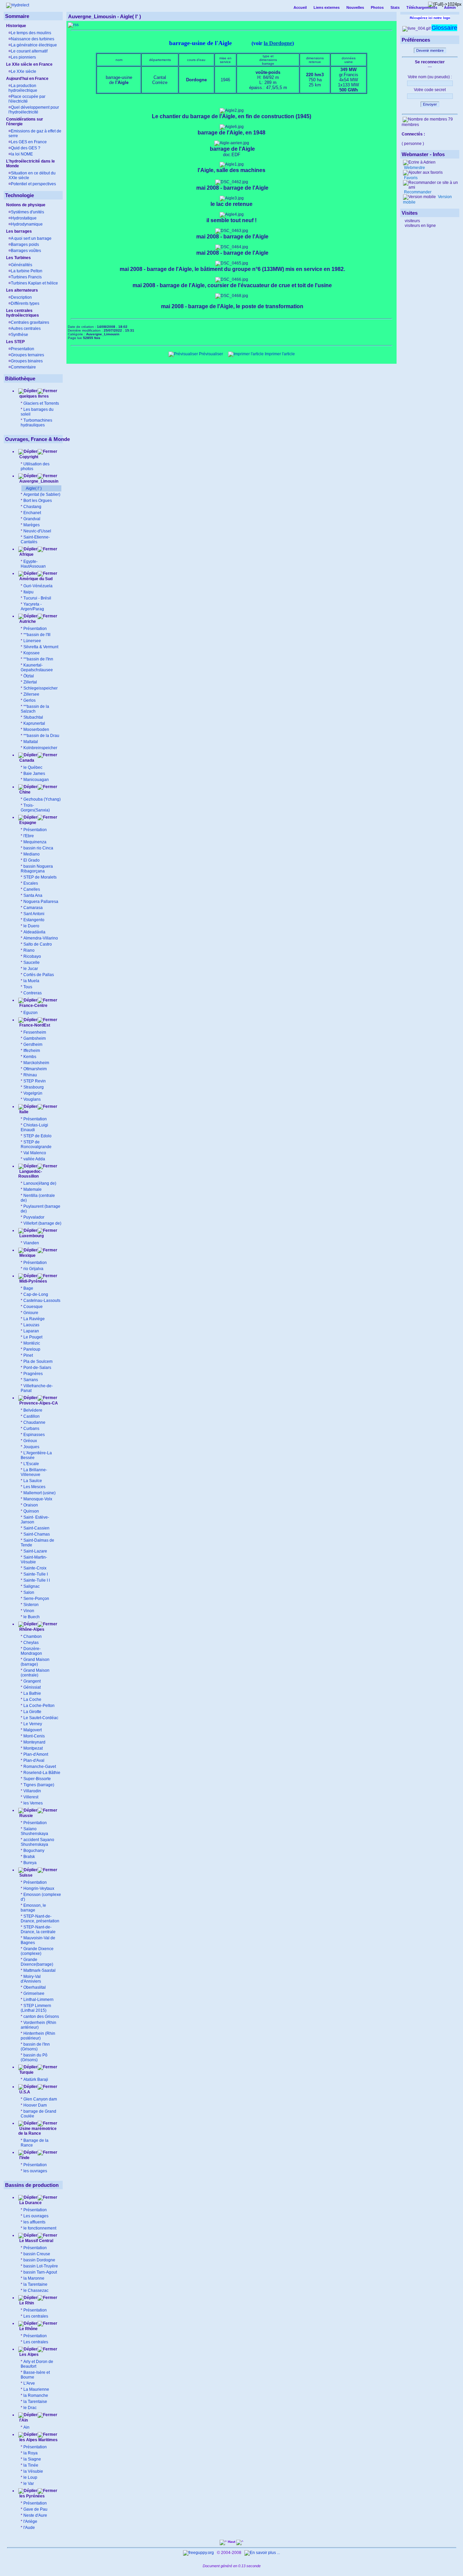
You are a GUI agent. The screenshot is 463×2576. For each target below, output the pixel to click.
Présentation (35, 629)
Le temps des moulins (31, 33)
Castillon (32, 1416)
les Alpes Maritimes (38, 2440)
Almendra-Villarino (41, 938)
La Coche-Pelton (39, 1706)
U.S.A (24, 2092)
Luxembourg (31, 1236)
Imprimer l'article (279, 354)
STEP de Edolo (37, 1136)
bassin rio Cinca (38, 848)
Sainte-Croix (35, 1568)
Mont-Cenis (34, 1736)
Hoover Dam (35, 2105)
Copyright (29, 457)
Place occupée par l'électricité (27, 99)
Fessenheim (35, 1032)
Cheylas (31, 1643)
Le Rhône (28, 2329)
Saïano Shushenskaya (34, 1831)
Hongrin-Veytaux (39, 1888)
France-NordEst (34, 1025)
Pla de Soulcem (38, 1361)
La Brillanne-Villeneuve (34, 1472)
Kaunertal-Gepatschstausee (37, 668)
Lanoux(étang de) (40, 1183)
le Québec (33, 767)
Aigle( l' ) (34, 488)
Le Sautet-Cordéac (41, 1718)
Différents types (25, 303)
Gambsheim (35, 1038)
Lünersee (32, 641)
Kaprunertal (34, 723)
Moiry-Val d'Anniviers (31, 1979)
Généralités (22, 265)
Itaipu (28, 592)
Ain (26, 2427)
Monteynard (34, 1742)
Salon (29, 1592)
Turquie (26, 2072)
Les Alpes (28, 2355)
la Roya (31, 2453)
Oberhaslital (35, 1987)
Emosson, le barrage (33, 1908)
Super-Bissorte (37, 1779)
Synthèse (19, 335)
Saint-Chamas (37, 1534)
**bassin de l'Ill (37, 635)
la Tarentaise (35, 2402)
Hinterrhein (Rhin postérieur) (38, 2036)
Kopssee (32, 653)
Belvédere (33, 1410)
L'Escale (31, 1464)
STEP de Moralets (40, 877)
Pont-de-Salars (37, 1368)
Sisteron (31, 1605)
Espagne (27, 823)
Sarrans (31, 1380)
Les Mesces (34, 1487)
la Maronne (34, 2278)
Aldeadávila (34, 932)
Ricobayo (32, 956)
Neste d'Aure (35, 2515)
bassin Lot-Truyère (41, 2266)
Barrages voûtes (26, 251)
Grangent (32, 1681)
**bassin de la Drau (41, 736)
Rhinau (30, 1075)
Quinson (31, 1511)
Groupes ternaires (27, 355)
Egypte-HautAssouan (33, 564)
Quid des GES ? (26, 148)
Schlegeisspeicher (41, 688)
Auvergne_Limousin (39, 481)
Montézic (32, 1343)
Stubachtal (33, 717)
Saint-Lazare (35, 1551)
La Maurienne (36, 2389)
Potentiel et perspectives (33, 184)
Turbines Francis (26, 277)
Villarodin (32, 1791)
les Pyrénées (32, 2496)
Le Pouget (33, 1337)
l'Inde (24, 2158)
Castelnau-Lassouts (42, 1301)
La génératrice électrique (34, 45)
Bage (28, 1288)
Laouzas (31, 1325)
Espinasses (34, 1435)
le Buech (32, 1617)
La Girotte (32, 1712)
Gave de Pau (35, 2509)
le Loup (30, 2477)
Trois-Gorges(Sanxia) (35, 808)
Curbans (31, 1429)
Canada (26, 760)
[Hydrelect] (18, 5)
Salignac (32, 1586)
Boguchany (34, 1851)
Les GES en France (29, 142)
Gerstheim (33, 1044)
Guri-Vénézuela (38, 586)
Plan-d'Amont (36, 1754)
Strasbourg (34, 1087)
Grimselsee (34, 1993)
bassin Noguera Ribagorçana (37, 869)
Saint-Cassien (36, 1528)
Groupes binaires (27, 361)
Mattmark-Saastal (39, 1970)
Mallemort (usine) (39, 1493)
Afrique (26, 554)
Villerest (31, 1797)
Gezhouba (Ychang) (42, 799)
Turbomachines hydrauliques (36, 423)
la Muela (31, 981)
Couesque (33, 1307)
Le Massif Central (36, 2241)
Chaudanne (34, 1422)
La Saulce (33, 1481)
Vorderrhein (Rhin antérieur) (38, 2025)
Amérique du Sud (35, 579)
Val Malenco (35, 1153)
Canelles (32, 889)
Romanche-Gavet (40, 1767)
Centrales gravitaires (30, 322)
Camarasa (33, 908)
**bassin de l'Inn (38, 659)
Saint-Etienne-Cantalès (35, 540)
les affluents (34, 2222)
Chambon (33, 1637)
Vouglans (32, 1099)
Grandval (32, 519)
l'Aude (29, 2528)
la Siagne (32, 2459)
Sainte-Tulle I (36, 1574)
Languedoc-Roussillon (30, 1174)
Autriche (27, 621)
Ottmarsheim (35, 1069)
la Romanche (36, 2395)
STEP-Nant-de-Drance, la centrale (38, 1929)
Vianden (31, 1243)
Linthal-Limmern (38, 2000)
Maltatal (31, 742)
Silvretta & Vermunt (41, 647)
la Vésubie (33, 2471)
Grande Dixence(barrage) (37, 1962)
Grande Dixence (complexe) (37, 1951)
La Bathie (32, 1693)
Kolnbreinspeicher (40, 748)
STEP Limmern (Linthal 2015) (36, 2008)
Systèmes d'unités (27, 212)
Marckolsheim (36, 1063)
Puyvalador (34, 1217)
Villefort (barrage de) (42, 1223)
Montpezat (33, 1748)
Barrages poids (25, 245)
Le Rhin (26, 2303)
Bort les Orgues (38, 501)
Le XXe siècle (24, 71)
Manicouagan (36, 780)
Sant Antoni (34, 914)
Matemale (33, 1189)
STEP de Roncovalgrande (36, 1144)
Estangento (34, 920)
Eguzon (31, 1013)
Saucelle (32, 963)
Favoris (410, 178)
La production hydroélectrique (23, 88)
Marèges (32, 525)
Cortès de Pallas (39, 975)
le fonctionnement (40, 2228)
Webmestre (414, 168)
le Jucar (31, 969)
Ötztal (29, 676)
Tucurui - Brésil (37, 598)
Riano (29, 950)
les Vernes (33, 1803)
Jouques (31, 1447)
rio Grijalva (33, 1269)
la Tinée (31, 2465)
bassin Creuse (37, 2254)
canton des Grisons (41, 2017)
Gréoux (30, 1441)
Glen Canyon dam (40, 2099)
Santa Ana (33, 895)
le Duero (31, 926)
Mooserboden (36, 730)
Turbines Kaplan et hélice (34, 283)
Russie (26, 1816)
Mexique (27, 1255)
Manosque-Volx (38, 1499)
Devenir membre (430, 50)
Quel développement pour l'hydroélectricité (34, 110)
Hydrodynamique (27, 224)
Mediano (32, 854)
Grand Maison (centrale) (35, 1673)
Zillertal (30, 682)
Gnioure (31, 1313)
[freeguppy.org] (199, 2553)
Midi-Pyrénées (33, 1281)
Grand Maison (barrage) (35, 1662)
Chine (24, 792)
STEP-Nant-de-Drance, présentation (40, 1919)
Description (21, 297)
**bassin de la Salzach (35, 709)
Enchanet (32, 513)
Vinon (29, 1611)
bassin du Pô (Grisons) (34, 2057)
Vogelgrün (33, 1093)
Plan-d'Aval (34, 1760)
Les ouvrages (36, 2216)
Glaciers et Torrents (41, 403)
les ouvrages (35, 2171)
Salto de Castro (38, 944)
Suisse (25, 1875)
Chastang (32, 507)
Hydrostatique (24, 218)
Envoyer (430, 104)
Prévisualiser (210, 354)
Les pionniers (23, 57)
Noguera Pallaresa (41, 902)
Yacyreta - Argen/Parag (32, 607)
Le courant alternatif (29, 51)
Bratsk (29, 1857)
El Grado (32, 860)
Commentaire (23, 367)
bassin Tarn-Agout (40, 2272)
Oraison (31, 1505)
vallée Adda (34, 1159)
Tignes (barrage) (39, 1785)
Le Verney (33, 1724)
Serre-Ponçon (36, 1599)
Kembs (30, 1057)
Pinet (28, 1355)
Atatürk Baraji (36, 2079)
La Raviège (34, 1319)
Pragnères (33, 1374)
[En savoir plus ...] (263, 2553)
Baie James (34, 774)
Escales (31, 883)
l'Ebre (29, 836)
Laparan (31, 1331)
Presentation (23, 349)
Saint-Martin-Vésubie (34, 1560)
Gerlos (29, 700)
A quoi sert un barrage (31, 238)
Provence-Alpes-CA (38, 1403)
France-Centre (33, 1006)
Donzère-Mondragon (31, 1651)
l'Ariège (30, 2521)
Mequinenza (35, 842)
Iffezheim (32, 1051)
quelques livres (34, 396)
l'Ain (23, 2420)
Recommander (417, 192)
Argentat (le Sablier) (42, 494)
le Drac (30, 2408)
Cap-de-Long (36, 1294)
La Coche (32, 1699)
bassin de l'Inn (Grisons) (35, 2047)
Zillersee (31, 694)
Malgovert (33, 1730)
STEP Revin (35, 1081)
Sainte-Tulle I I (37, 1580)
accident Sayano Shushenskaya (37, 1842)
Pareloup (32, 1349)
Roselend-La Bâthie (42, 1773)
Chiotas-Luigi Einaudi (34, 1127)
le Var (29, 2484)
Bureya (30, 1863)
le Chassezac (36, 2290)
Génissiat (32, 1687)
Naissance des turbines (33, 39)
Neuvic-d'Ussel (37, 531)
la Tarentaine (35, 2284)
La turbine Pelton (27, 271)
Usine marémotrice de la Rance (37, 2131)
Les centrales (36, 2316)
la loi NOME (22, 154)
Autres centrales (26, 329)
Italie (23, 1112)
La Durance (30, 2203)
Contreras (33, 993)
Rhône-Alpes (31, 1629)
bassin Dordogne (39, 2260)
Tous (28, 987)
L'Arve (29, 2383)
